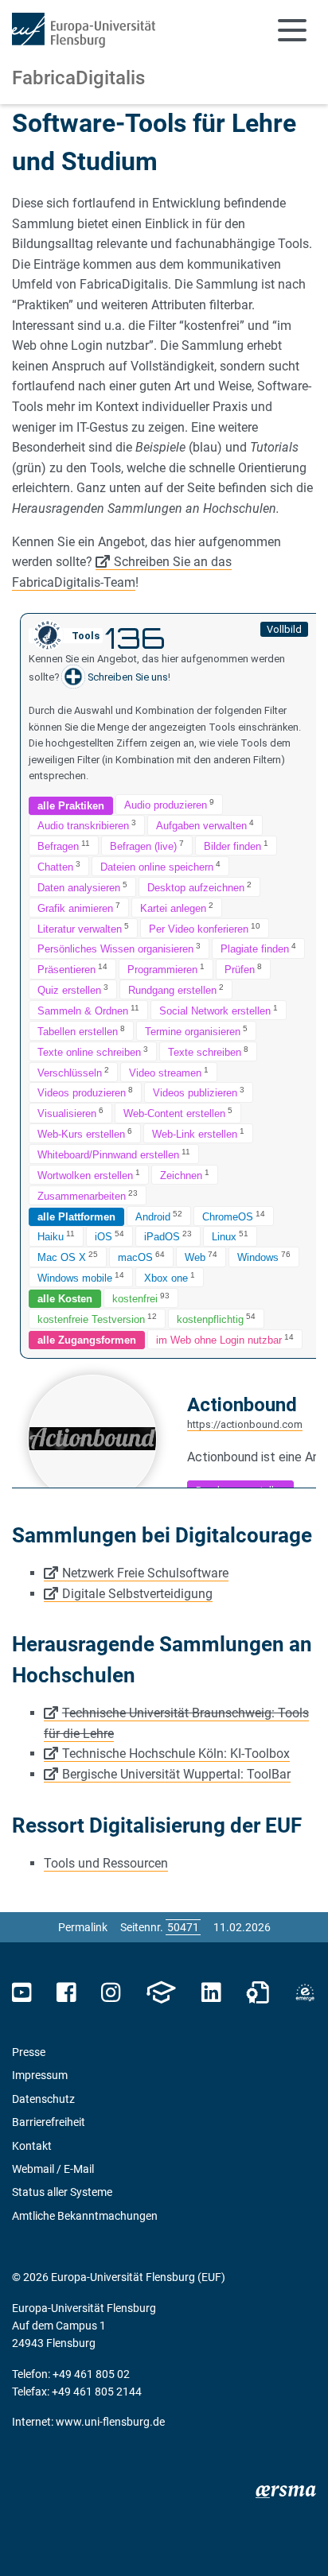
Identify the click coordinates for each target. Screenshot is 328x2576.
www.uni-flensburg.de (110, 2422)
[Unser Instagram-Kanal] (111, 1993)
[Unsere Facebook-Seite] (66, 1993)
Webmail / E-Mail (53, 2169)
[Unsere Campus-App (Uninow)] (161, 1993)
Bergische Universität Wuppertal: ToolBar (176, 1774)
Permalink (83, 1927)
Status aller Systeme (62, 2192)
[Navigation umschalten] (292, 30)
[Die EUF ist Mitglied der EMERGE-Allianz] (305, 1993)
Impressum (40, 2075)
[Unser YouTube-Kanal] (22, 1993)
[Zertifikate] (258, 1993)
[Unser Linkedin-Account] (211, 1993)
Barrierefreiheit (49, 2122)
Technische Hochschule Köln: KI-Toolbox (176, 1754)
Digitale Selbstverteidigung (137, 1594)
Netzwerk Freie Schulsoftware (145, 1573)
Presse (29, 2052)
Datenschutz (43, 2099)
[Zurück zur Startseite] (84, 30)
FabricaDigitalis (78, 78)
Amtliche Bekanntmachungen (85, 2216)
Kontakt (32, 2146)
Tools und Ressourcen (106, 1863)
